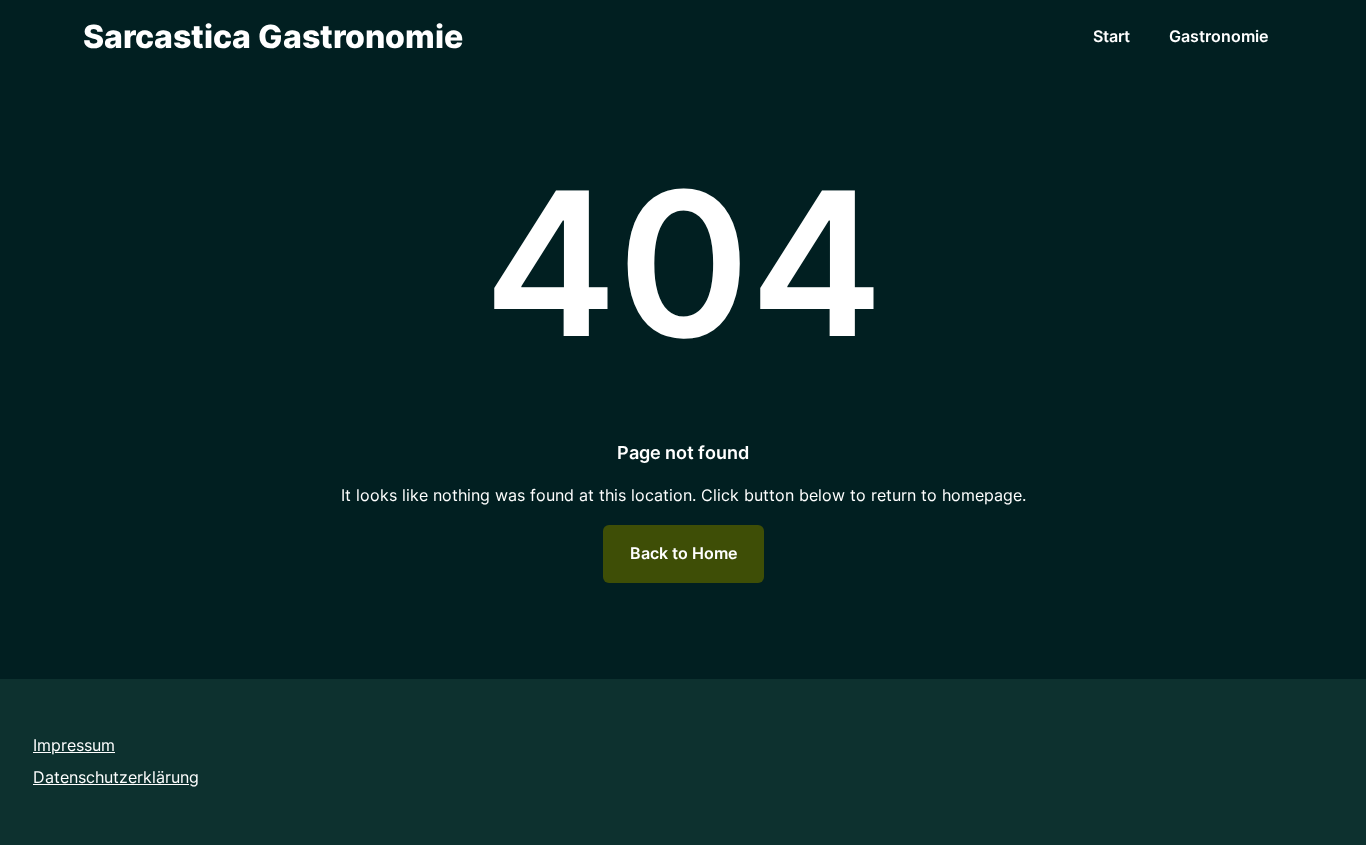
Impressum (74, 745)
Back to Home (683, 553)
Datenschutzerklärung (116, 777)
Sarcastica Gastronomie (273, 36)
